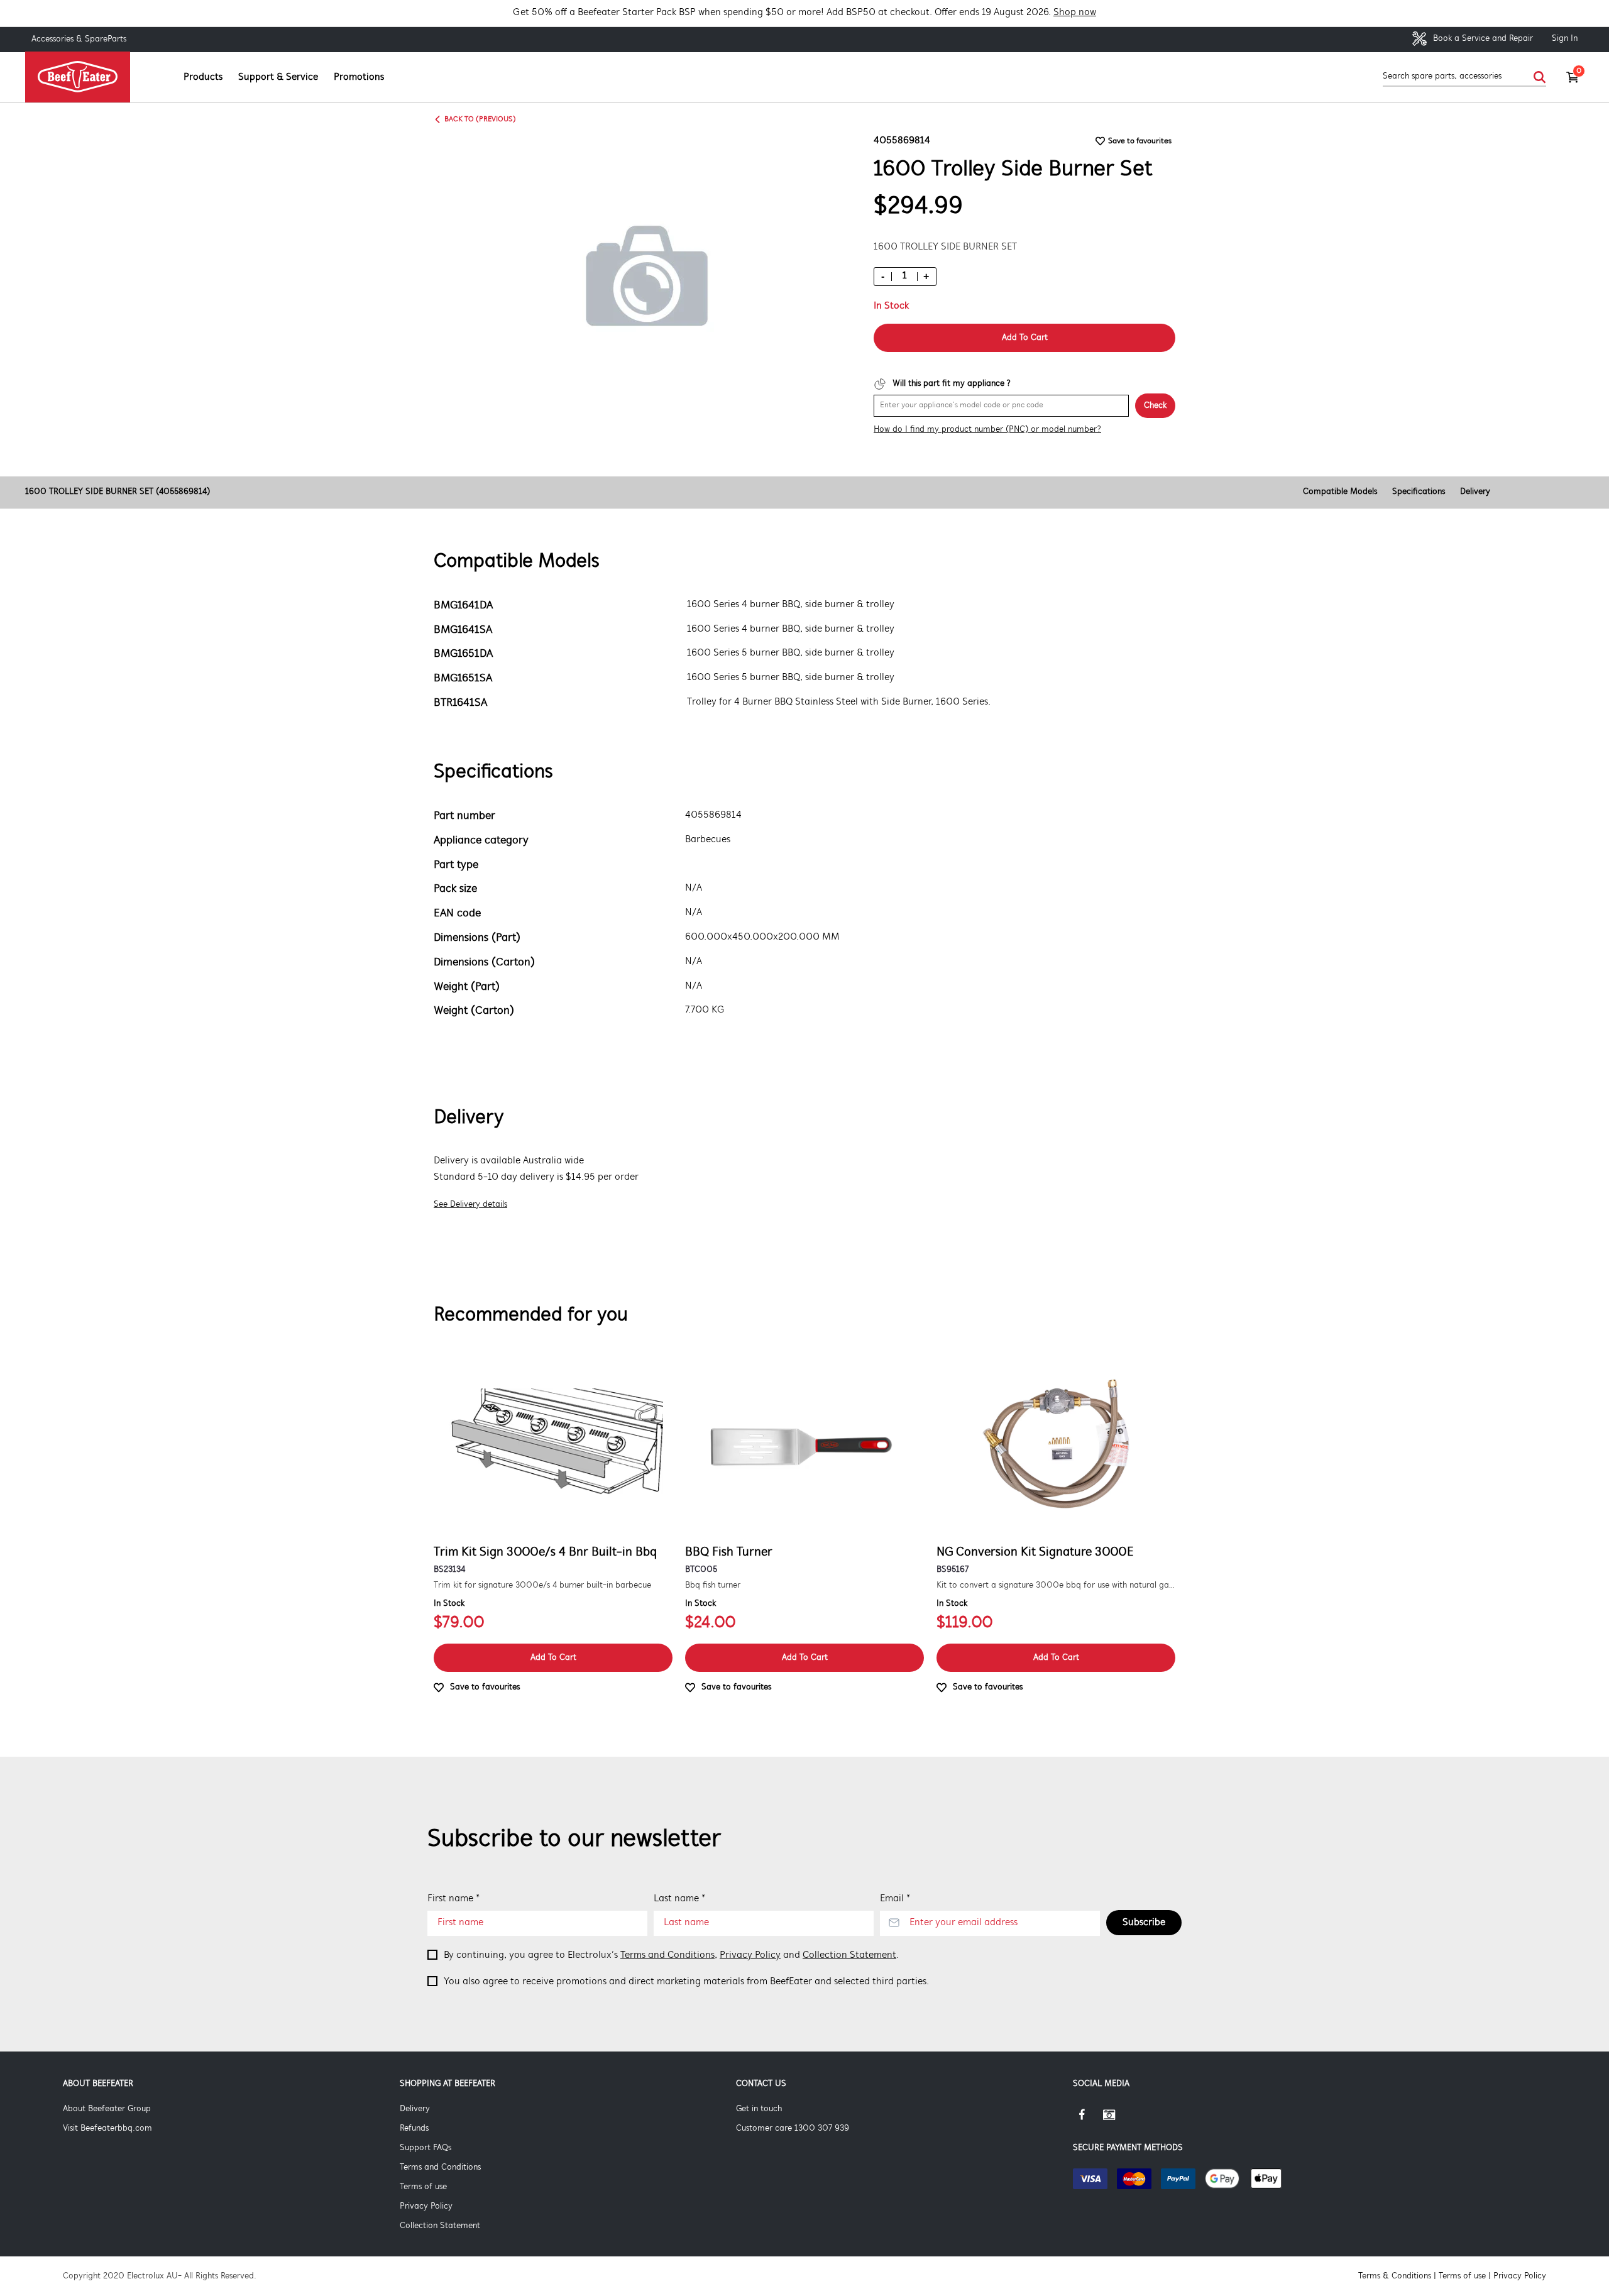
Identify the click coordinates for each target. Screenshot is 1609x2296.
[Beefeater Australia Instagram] (1118, 2119)
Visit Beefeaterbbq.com (107, 2128)
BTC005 (701, 1570)
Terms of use (423, 2187)
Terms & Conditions (1395, 2276)
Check (1155, 406)
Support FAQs (426, 2148)
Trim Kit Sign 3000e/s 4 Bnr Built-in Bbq (545, 1552)
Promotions (359, 77)
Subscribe (1144, 1923)
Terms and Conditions (667, 1955)
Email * (895, 1899)
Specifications (1419, 492)
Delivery (1475, 492)
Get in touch (759, 2109)
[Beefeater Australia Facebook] (1088, 2119)
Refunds (414, 2128)
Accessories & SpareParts (79, 39)
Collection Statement (849, 1955)
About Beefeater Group (107, 2109)
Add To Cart (1025, 338)
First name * (453, 1899)
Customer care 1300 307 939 (793, 2128)
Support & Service (278, 77)
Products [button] (203, 77)
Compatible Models (1340, 492)
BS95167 (953, 1570)
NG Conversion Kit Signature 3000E (1035, 1552)
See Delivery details (470, 1205)
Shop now (1075, 13)
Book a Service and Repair (1482, 39)
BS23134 (449, 1570)
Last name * (679, 1899)
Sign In (1565, 39)
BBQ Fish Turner (729, 1552)
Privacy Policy (750, 1955)
